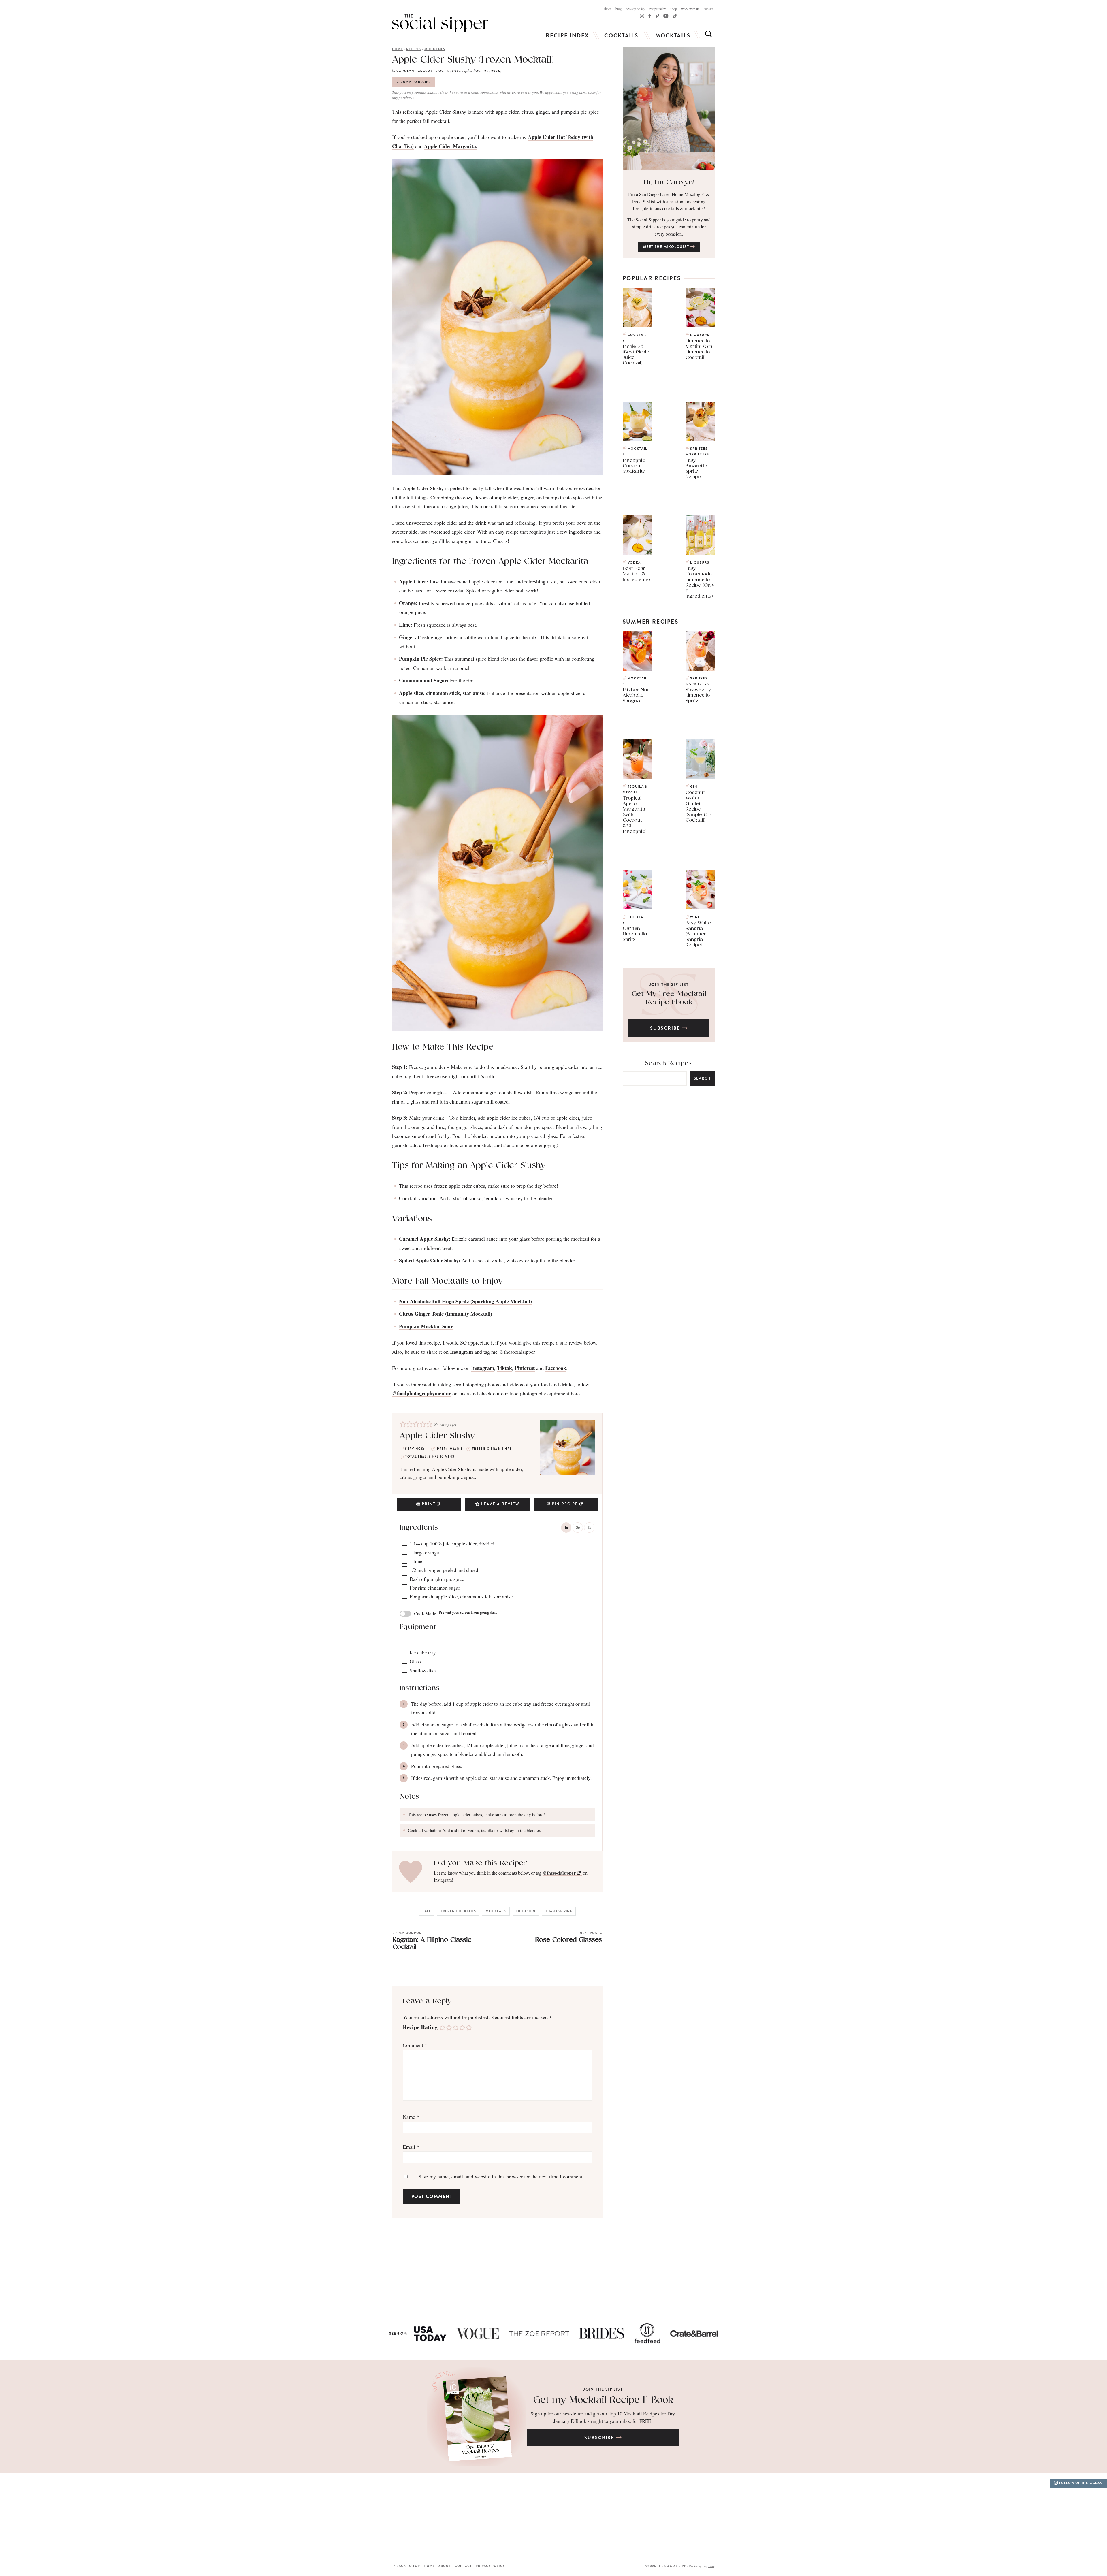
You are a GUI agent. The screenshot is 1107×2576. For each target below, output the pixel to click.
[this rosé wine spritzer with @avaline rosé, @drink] (69, 2517)
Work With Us (690, 9)
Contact (708, 9)
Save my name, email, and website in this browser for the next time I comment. (501, 2176)
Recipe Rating (420, 2027)
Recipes (414, 49)
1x (566, 1528)
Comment (415, 2045)
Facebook (556, 1368)
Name (411, 2117)
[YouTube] (666, 16)
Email (411, 2147)
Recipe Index (658, 9)
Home (397, 49)
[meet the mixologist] (669, 108)
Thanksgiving (559, 1911)
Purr (711, 2566)
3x (589, 1528)
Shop (674, 9)
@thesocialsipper (559, 1873)
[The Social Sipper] (440, 23)
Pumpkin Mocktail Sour (426, 1326)
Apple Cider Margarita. (451, 146)
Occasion (526, 1911)
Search (702, 1078)
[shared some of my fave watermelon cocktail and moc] (623, 2517)
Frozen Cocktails (459, 1911)
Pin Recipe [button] (565, 1504)
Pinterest (525, 1368)
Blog (619, 9)
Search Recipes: (669, 1063)
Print (429, 1504)
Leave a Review (500, 1504)
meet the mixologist (667, 247)
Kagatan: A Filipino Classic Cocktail (432, 1941)
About (607, 9)
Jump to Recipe (416, 82)
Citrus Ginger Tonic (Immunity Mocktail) (446, 1314)
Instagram (462, 1352)
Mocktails (673, 36)
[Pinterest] (657, 16)
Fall (427, 1911)
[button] (403, 1424)
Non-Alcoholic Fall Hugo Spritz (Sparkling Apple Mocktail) (465, 1301)
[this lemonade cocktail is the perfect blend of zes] (484, 2517)
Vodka (634, 563)
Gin (694, 787)
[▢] (405, 1543)
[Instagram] (642, 16)
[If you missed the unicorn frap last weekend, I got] (346, 2517)
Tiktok (504, 1368)
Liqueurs (700, 335)
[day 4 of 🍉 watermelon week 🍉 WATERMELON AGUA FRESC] (899, 2517)
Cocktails (621, 36)
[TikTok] (650, 16)
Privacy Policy (636, 9)
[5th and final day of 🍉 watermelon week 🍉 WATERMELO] (761, 2517)
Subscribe (666, 1028)
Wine (695, 917)
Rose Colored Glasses (569, 1937)
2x (578, 1528)
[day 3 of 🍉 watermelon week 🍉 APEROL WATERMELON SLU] (1038, 2517)
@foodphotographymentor (421, 1393)
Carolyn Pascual (415, 71)
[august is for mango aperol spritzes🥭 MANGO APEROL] (208, 2517)
